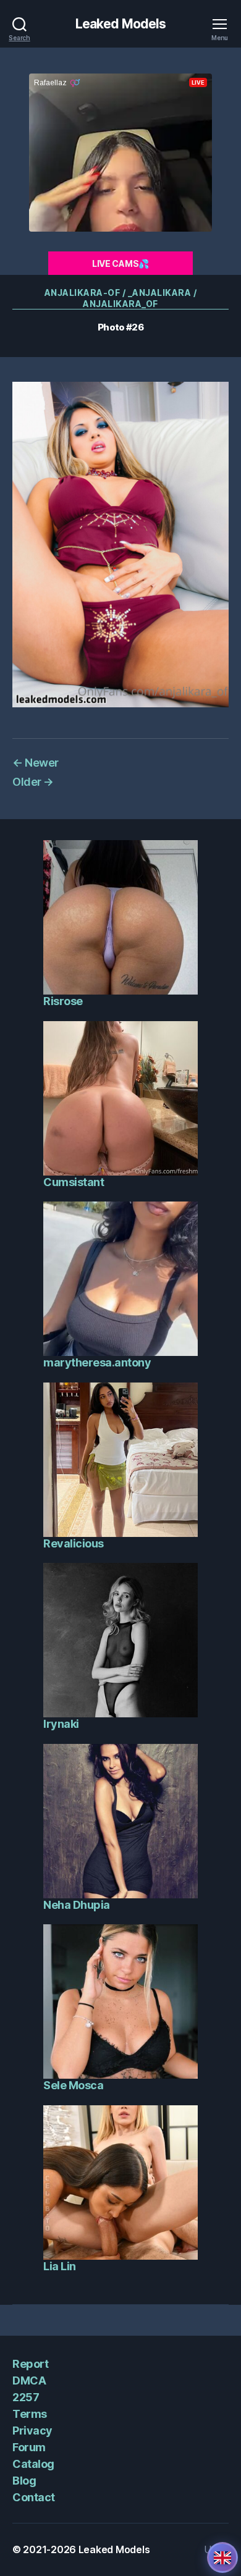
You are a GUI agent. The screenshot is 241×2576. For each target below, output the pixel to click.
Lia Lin (60, 2266)
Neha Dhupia (77, 1905)
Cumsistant (74, 1182)
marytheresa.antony (97, 1362)
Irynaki (61, 1724)
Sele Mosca (73, 2085)
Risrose (63, 1001)
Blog (24, 2481)
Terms (30, 2414)
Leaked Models (121, 24)
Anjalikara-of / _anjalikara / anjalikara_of (121, 298)
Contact (34, 2497)
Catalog (33, 2464)
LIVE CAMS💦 (120, 263)
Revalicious (74, 1543)
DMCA (29, 2380)
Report (30, 2364)
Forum (29, 2447)
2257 (26, 2397)
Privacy (32, 2431)
